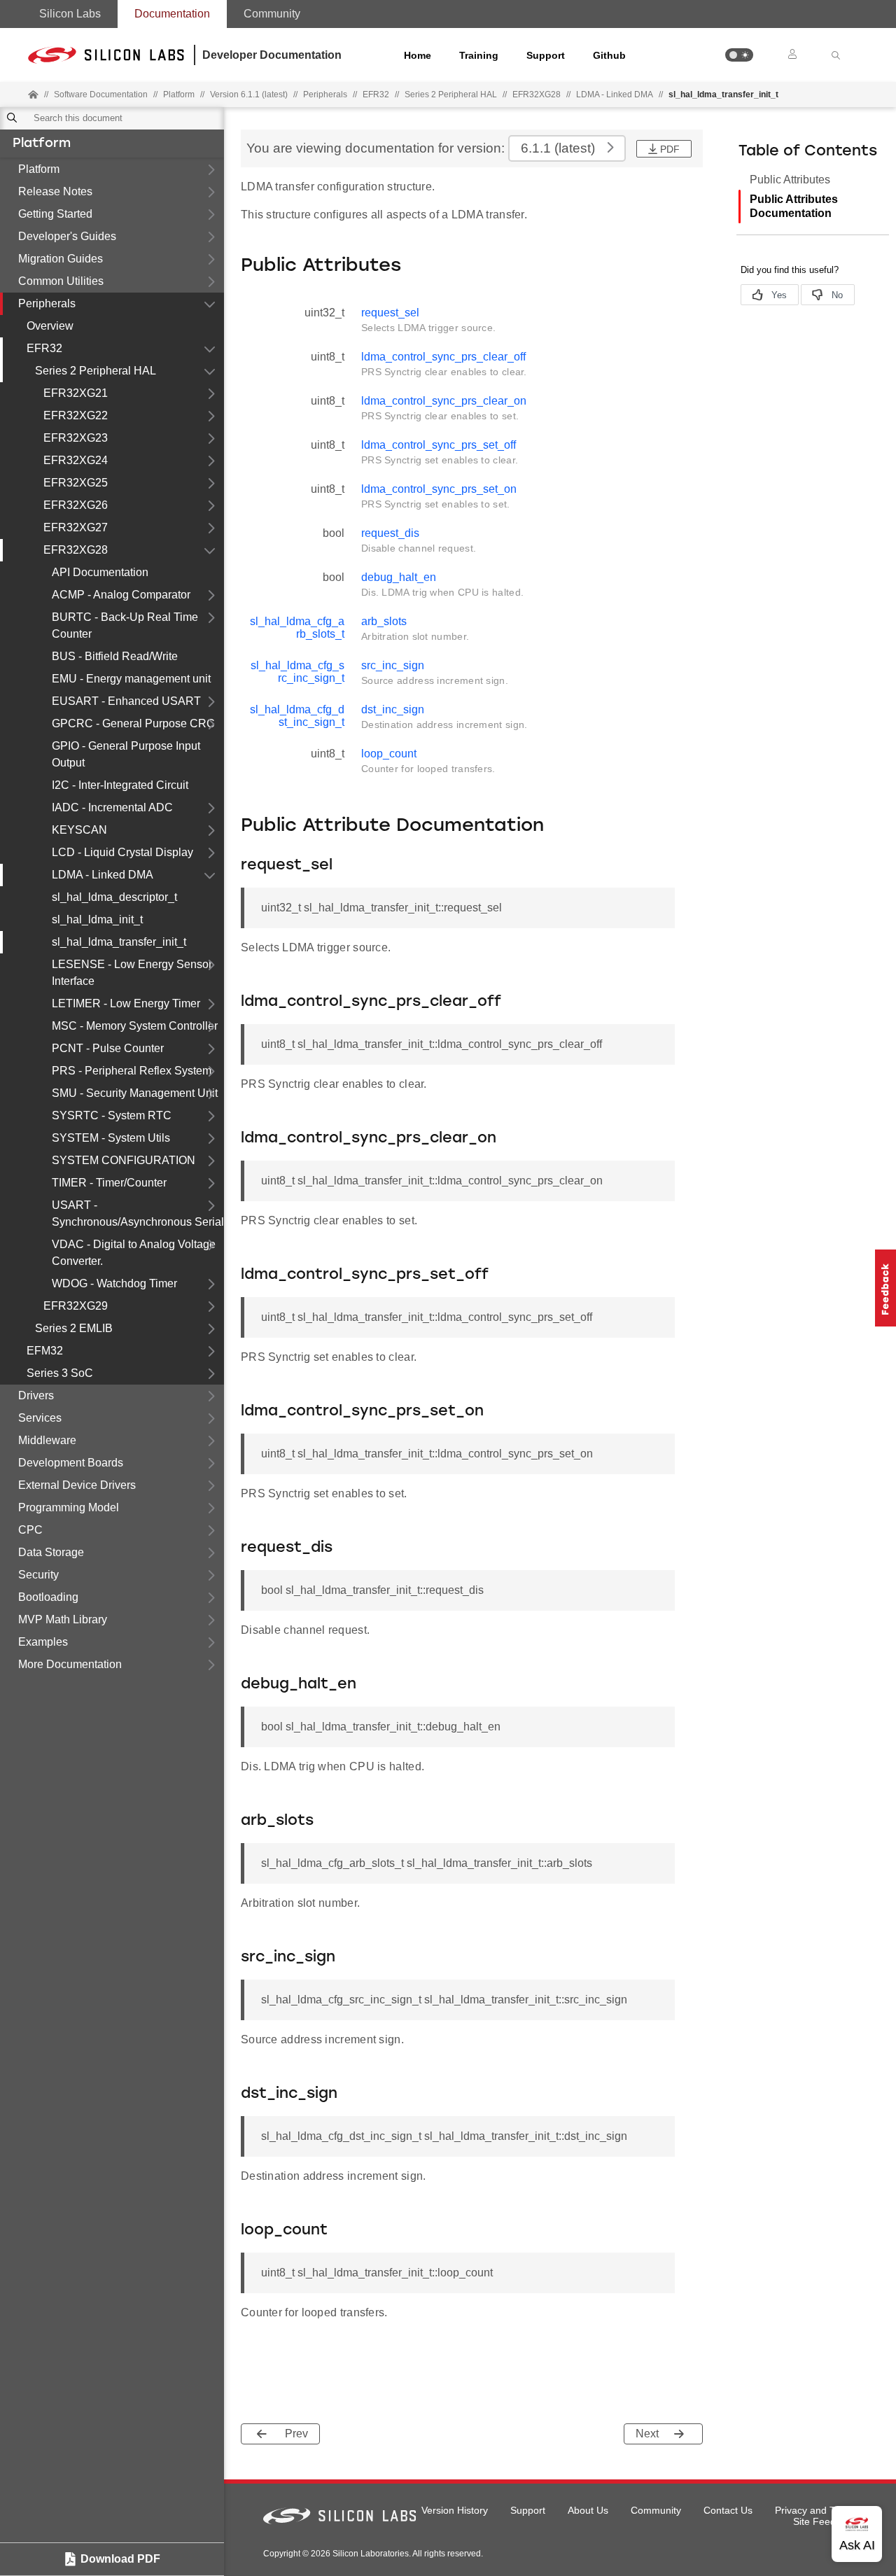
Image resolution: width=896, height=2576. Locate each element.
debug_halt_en (399, 577)
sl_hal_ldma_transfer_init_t (119, 942)
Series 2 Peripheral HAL (96, 371)
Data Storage (51, 1552)
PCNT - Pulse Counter (108, 1048)
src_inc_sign (393, 665)
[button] (739, 55)
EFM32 (45, 1351)
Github (609, 55)
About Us (588, 2510)
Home (418, 55)
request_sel (390, 313)
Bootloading (48, 1597)
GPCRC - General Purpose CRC (133, 723)
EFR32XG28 (76, 550)
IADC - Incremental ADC (112, 807)
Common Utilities (61, 281)
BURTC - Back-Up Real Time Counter (125, 625)
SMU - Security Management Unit (135, 1093)
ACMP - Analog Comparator (121, 595)
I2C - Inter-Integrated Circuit (120, 785)
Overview (50, 326)
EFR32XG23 (76, 438)
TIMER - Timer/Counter (109, 1183)
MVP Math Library (63, 1619)
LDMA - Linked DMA (615, 94)
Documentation (172, 14)
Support (546, 55)
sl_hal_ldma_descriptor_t (114, 897)
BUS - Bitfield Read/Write (115, 656)
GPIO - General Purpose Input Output (126, 754)
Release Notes (55, 191)
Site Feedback (825, 2521)
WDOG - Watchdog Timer (114, 1283)
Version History (455, 2510)
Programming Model (69, 1507)
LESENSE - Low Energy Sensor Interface (132, 973)
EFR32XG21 (76, 393)
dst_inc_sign (393, 709)
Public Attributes (790, 180)
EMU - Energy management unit (131, 679)
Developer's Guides (67, 236)
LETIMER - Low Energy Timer (126, 1003)
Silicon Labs (70, 14)
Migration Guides (61, 259)
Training (479, 55)
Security (38, 1575)
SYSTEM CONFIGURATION (124, 1160)
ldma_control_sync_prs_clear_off (443, 357)
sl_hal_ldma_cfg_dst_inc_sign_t (297, 716)
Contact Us (728, 2510)
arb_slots (384, 621)
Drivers (36, 1395)
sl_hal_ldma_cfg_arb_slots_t (297, 628)
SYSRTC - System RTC (112, 1115)
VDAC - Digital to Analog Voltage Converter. (134, 1253)
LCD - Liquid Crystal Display (122, 852)
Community (272, 14)
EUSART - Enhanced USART (126, 701)
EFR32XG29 (76, 1306)
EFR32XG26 (76, 505)
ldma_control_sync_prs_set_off (439, 445)
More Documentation (70, 1664)
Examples (43, 1642)
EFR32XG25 (76, 483)
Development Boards (71, 1463)
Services (40, 1418)
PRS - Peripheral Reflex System (132, 1071)
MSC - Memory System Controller (135, 1026)
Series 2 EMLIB (74, 1328)
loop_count (389, 754)
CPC (30, 1530)
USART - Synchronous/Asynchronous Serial (138, 1213)
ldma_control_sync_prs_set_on (439, 489)
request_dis (390, 533)
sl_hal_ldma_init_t (97, 919)
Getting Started (55, 214)
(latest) (558, 148)
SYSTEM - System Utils (111, 1138)
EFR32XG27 (76, 527)
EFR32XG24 (76, 460)
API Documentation (100, 572)
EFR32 (44, 348)
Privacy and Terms (816, 2510)
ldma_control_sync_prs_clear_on (444, 401)
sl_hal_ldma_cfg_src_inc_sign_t (297, 672)
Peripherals (47, 303)
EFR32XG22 (76, 415)
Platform (42, 144)
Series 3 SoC (60, 1373)
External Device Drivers (77, 1485)
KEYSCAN (79, 830)
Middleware (47, 1440)
